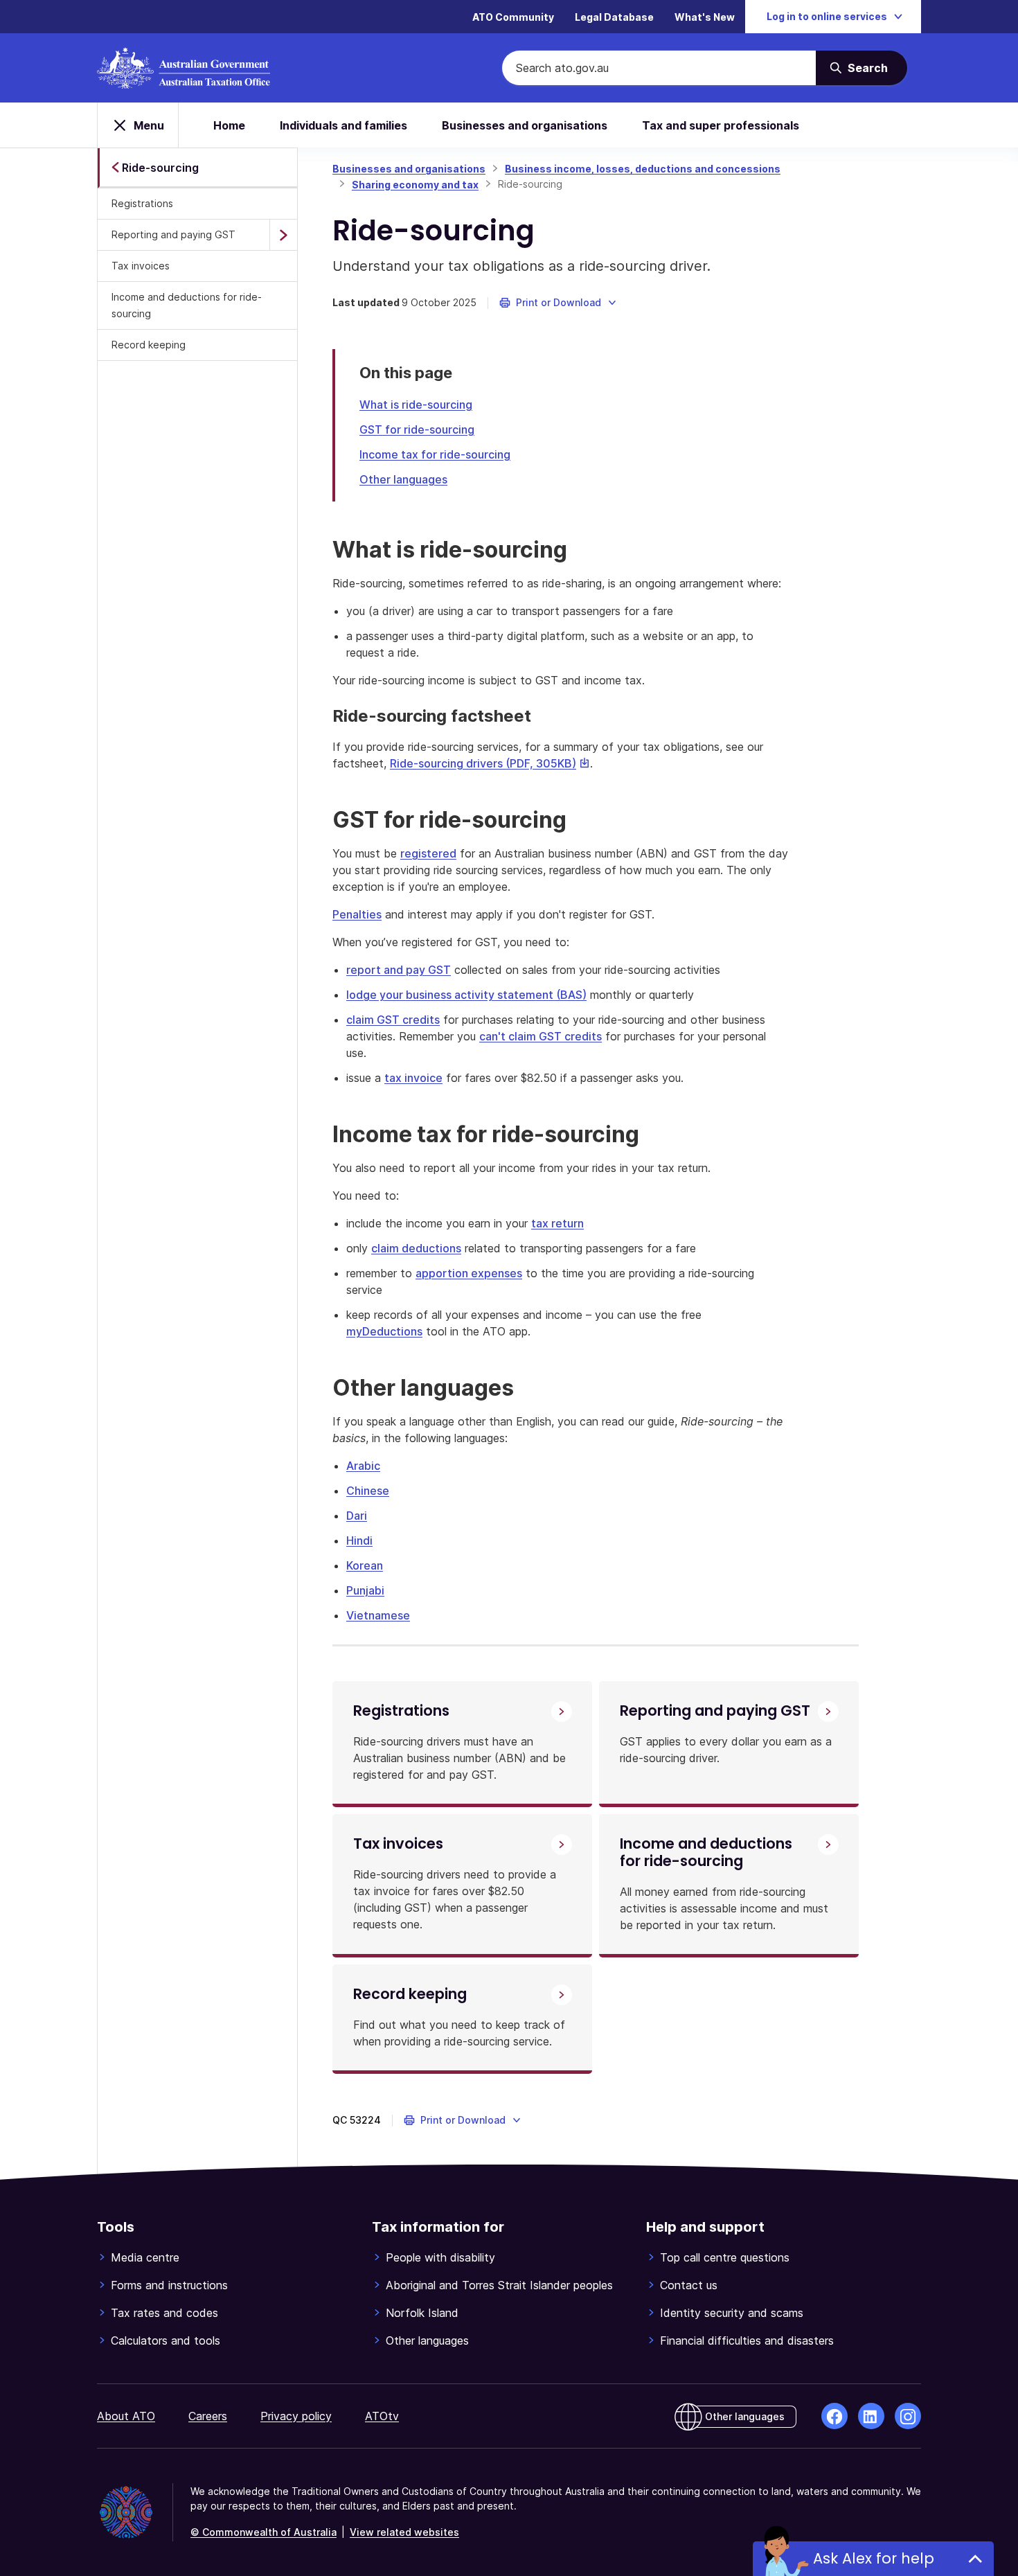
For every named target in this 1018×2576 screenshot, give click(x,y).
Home (229, 125)
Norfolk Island (422, 2313)
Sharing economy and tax (415, 185)
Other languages (403, 479)
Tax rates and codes (164, 2313)
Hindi (359, 1540)
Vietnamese (378, 1615)
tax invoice (413, 1078)
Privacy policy (296, 2416)
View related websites (404, 2532)
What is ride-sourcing (416, 405)
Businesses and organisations (525, 125)
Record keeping (149, 345)
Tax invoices (141, 266)
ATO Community (513, 17)
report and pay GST (399, 970)
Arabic (363, 1466)
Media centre (145, 2257)
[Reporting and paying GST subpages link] (283, 235)
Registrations (142, 203)
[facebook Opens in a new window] (834, 2416)
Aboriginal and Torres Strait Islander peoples (499, 2285)
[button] (559, 303)
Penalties (357, 914)
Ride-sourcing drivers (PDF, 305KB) (490, 763)
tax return (557, 1223)
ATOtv (382, 2416)
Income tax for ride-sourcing (435, 454)
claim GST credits (393, 1020)
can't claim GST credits (541, 1036)
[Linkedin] (871, 2416)
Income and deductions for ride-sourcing (187, 305)
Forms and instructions (169, 2285)
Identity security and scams (732, 2313)
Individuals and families (343, 125)
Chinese (368, 1491)
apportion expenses (469, 1273)
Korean (365, 1565)
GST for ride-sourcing (417, 429)
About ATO (126, 2416)
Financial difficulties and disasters (747, 2340)
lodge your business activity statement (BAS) (466, 995)
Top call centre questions (725, 2257)
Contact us (689, 2285)
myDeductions (384, 1331)
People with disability (440, 2257)
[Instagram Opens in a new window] (908, 2416)
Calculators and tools (166, 2340)
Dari (357, 1516)
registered (428, 853)
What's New (705, 17)
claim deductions (416, 1248)
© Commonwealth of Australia (264, 2532)
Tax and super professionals (721, 125)
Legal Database (614, 17)
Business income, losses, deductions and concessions (643, 169)
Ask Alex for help (874, 2558)
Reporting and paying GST (173, 234)
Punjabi (365, 1590)
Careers (208, 2416)
